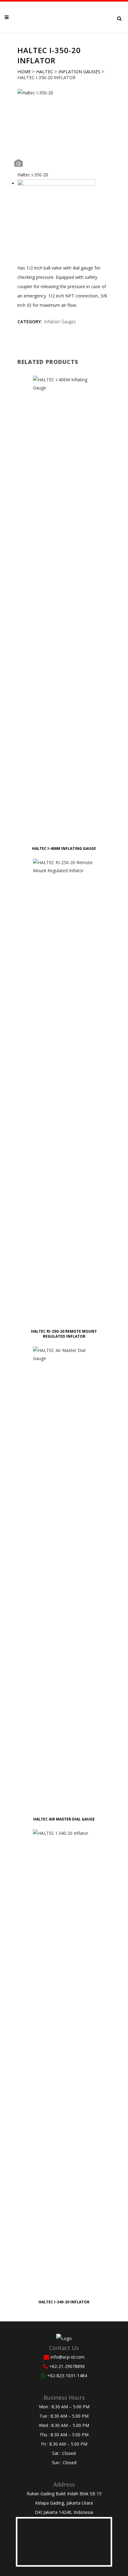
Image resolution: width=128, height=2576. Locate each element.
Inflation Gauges (79, 72)
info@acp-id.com (68, 2357)
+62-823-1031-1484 (67, 2376)
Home (24, 72)
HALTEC (45, 72)
